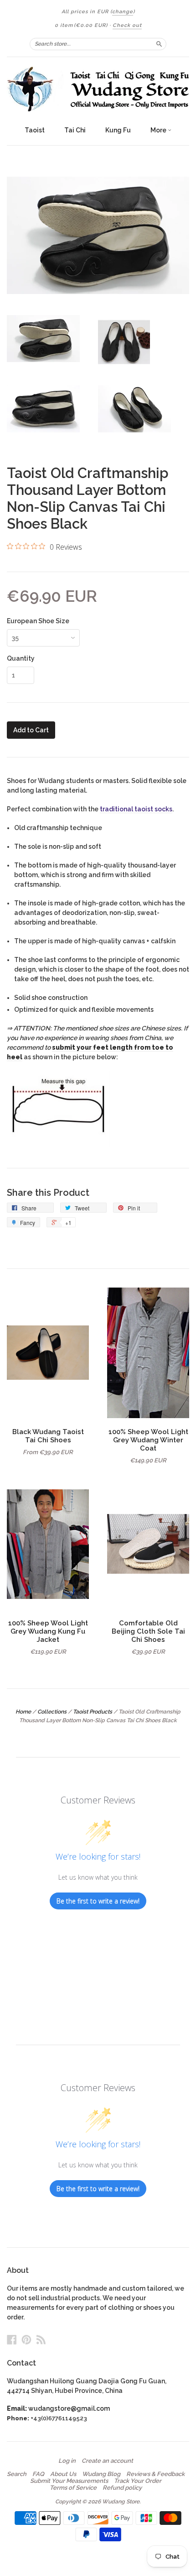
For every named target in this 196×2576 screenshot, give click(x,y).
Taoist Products (93, 1712)
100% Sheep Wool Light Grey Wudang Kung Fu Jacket (48, 1631)
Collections (52, 1712)
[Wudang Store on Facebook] (12, 2339)
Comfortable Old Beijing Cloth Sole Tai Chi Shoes (148, 1631)
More (159, 130)
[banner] (98, 89)
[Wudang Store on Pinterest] (26, 2339)
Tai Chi (75, 130)
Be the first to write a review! (98, 1901)
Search (17, 2474)
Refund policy (122, 2488)
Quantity (21, 658)
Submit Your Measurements (69, 2481)
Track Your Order (138, 2481)
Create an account (107, 2461)
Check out (127, 25)
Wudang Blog (101, 2474)
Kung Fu (118, 130)
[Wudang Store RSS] (41, 2339)
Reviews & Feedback (155, 2474)
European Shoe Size (38, 621)
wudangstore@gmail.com (69, 2408)
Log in (67, 2461)
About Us (63, 2474)
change (123, 12)
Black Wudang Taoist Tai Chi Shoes (48, 1436)
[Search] (159, 44)
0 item (81, 25)
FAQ (38, 2474)
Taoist (35, 130)
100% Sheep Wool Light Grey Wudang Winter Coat (148, 1440)
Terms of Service (73, 2488)
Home (23, 1712)
